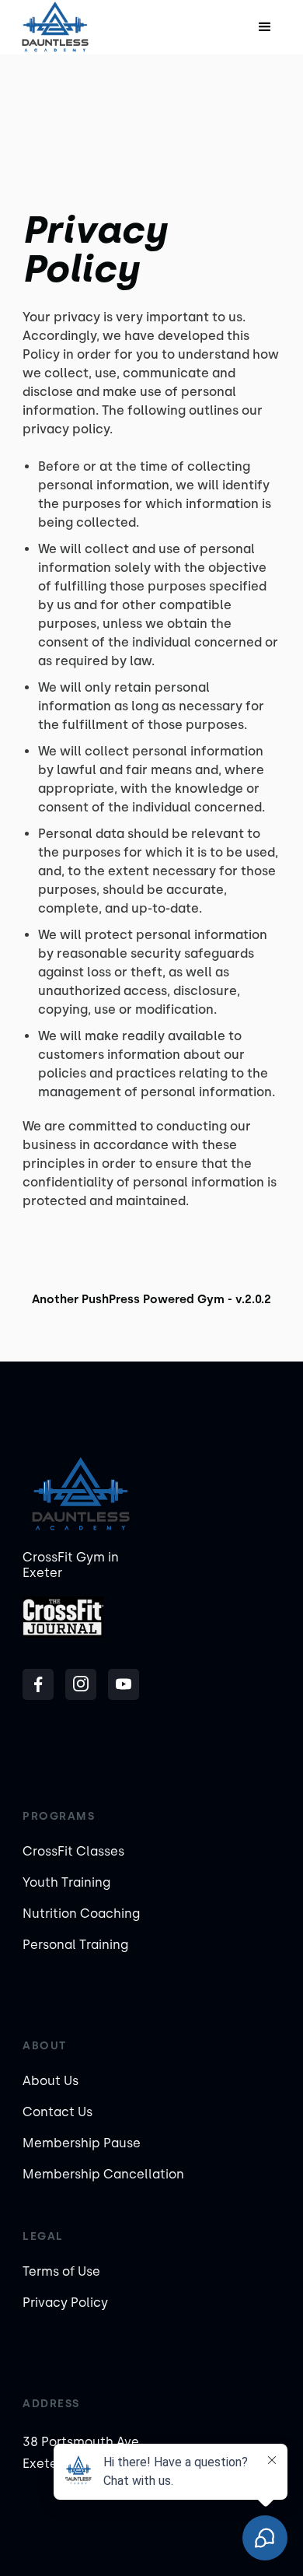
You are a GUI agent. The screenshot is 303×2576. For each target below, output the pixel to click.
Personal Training (75, 1945)
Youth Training (66, 1882)
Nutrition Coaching (81, 1914)
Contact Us (57, 2112)
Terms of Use (61, 2271)
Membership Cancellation (103, 2174)
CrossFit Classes (73, 1851)
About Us (50, 2081)
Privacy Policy (65, 2303)
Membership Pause (82, 2143)
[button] (265, 27)
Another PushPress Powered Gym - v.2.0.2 (151, 1299)
